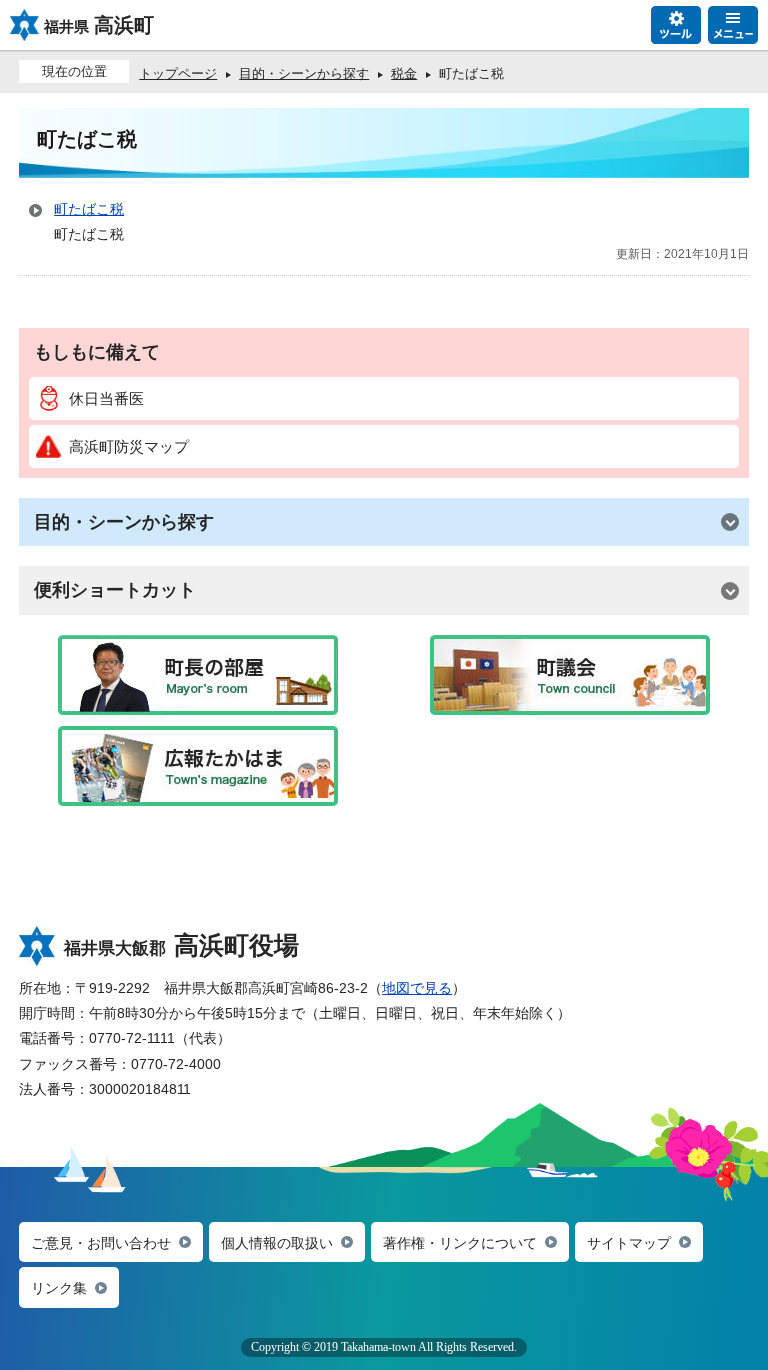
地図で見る (417, 988)
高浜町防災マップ (129, 446)
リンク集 (59, 1288)
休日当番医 (106, 398)
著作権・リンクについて (460, 1243)
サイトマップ (629, 1243)
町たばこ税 (89, 209)
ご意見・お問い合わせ (101, 1243)
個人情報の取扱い (277, 1243)
